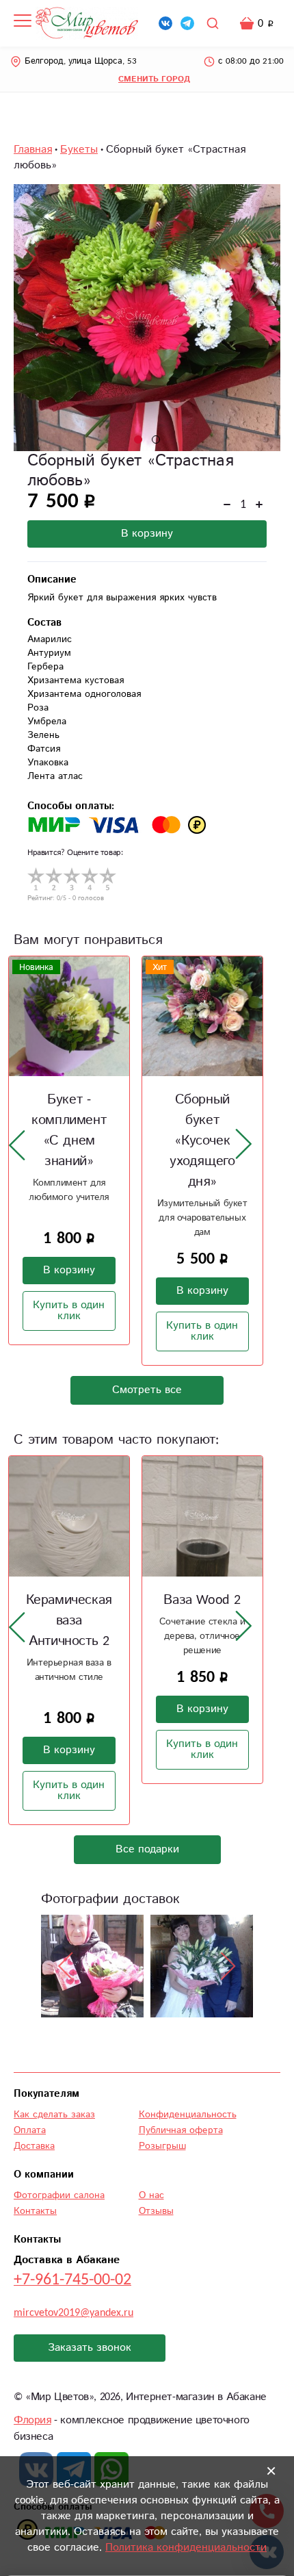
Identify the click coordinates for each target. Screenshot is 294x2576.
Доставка (34, 2146)
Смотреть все (147, 1390)
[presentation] (17, 1145)
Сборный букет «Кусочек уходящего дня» (202, 1141)
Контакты (35, 2211)
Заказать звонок (90, 2348)
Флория (32, 2420)
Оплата (30, 2130)
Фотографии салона (59, 2195)
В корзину (147, 534)
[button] (138, 439)
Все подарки (147, 1849)
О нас (151, 2195)
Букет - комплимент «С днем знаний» (69, 1131)
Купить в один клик (69, 1311)
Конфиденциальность (188, 2115)
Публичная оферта (181, 2130)
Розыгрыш (162, 2146)
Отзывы (156, 2211)
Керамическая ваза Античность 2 (69, 1621)
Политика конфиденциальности (186, 2548)
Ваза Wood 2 (202, 1600)
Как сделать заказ (54, 2115)
